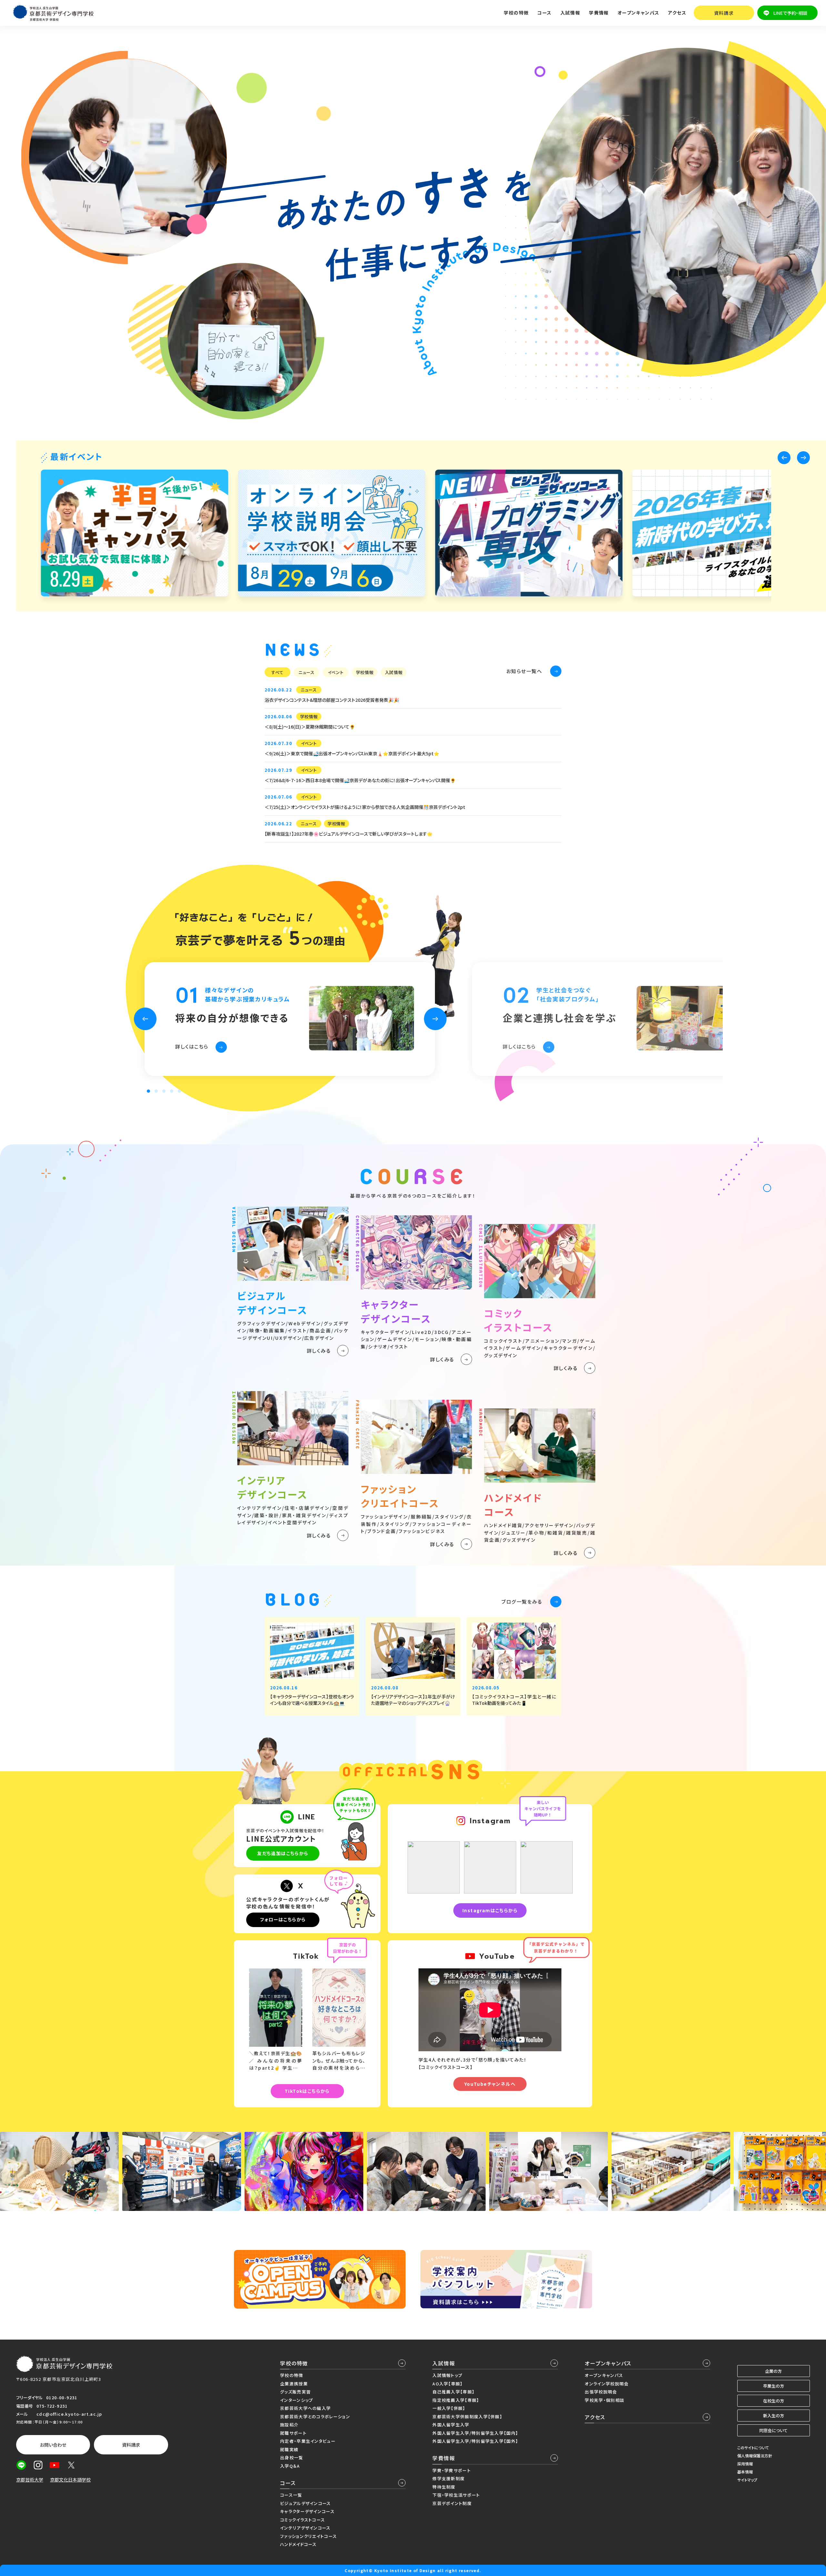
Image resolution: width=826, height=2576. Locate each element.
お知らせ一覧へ (524, 671)
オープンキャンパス (608, 2363)
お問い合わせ (53, 2445)
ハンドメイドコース (298, 2544)
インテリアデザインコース (305, 2528)
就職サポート (293, 2433)
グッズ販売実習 (295, 2392)
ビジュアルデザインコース (306, 2503)
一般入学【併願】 (449, 2408)
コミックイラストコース (302, 2520)
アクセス (677, 13)
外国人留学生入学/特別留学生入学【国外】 (475, 2441)
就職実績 (289, 2449)
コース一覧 (291, 2495)
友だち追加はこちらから (283, 1853)
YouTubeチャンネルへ (490, 2084)
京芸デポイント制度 (452, 2503)
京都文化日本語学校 (70, 2480)
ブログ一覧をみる (522, 1601)
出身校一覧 (292, 2457)
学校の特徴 (294, 2363)
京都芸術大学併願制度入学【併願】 (467, 2417)
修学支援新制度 (448, 2478)
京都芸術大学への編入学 (305, 2408)
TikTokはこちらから (307, 2091)
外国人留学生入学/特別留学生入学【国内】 (475, 2433)
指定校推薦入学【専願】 (456, 2400)
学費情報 (444, 2458)
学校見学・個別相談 (604, 2400)
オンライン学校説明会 (607, 2384)
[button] (784, 458)
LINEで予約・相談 (790, 13)
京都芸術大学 (30, 2480)
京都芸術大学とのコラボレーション (315, 2417)
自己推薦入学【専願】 (453, 2392)
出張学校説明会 (601, 2392)
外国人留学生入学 (451, 2425)
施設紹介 (289, 2425)
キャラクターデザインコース (307, 2511)
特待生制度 (444, 2487)
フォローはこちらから (283, 1919)
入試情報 (444, 2363)
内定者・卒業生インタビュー (308, 2441)
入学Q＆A (290, 2466)
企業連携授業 (294, 2384)
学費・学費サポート (452, 2470)
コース (288, 2483)
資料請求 (724, 13)
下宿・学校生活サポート (456, 2495)
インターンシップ (297, 2400)
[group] (135, 533)
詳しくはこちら (192, 1046)
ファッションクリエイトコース (308, 2536)
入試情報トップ (447, 2375)
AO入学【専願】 (448, 2384)
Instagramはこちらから (490, 1910)
